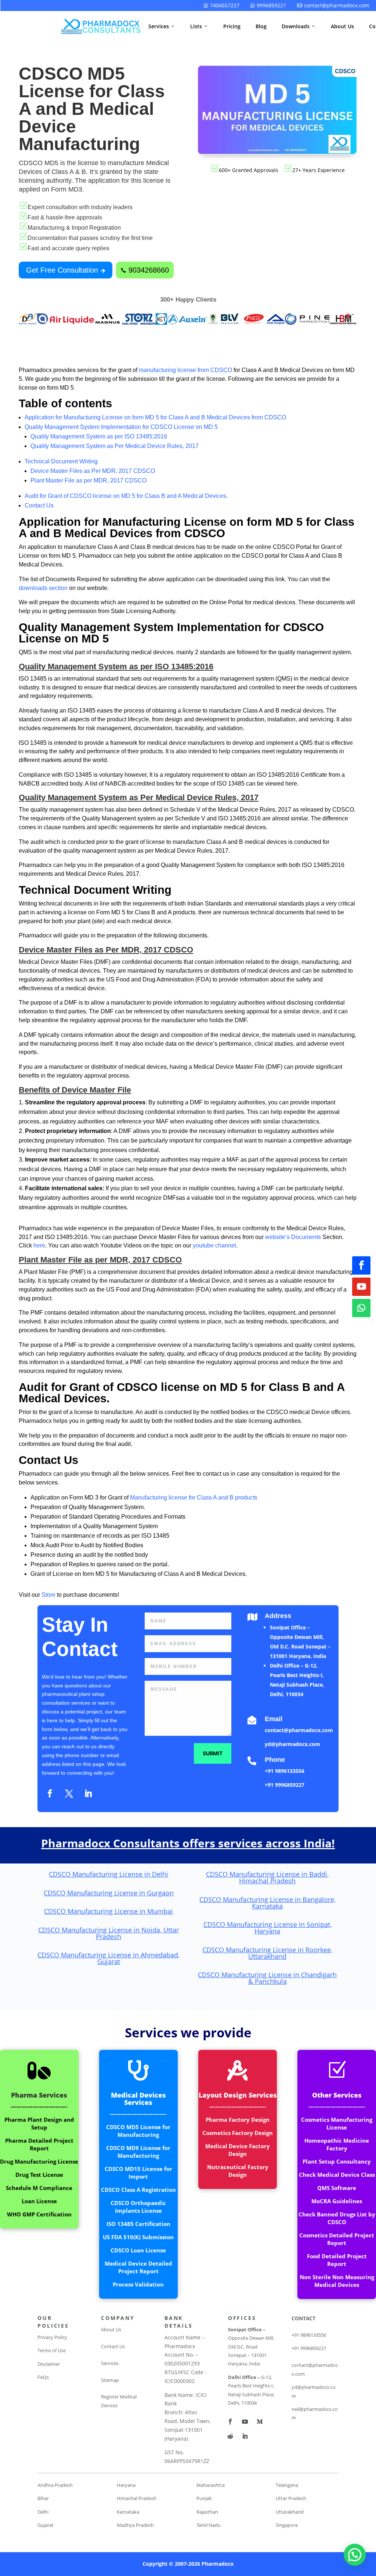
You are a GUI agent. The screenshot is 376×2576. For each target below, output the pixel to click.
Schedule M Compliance (39, 2188)
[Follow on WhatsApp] (361, 1308)
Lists (199, 26)
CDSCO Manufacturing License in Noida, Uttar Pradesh (109, 1933)
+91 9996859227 (285, 1785)
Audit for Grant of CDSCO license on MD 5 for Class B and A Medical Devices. (126, 496)
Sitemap (110, 2380)
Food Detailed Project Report (337, 2260)
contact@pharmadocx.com (333, 5)
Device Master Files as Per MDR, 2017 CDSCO (93, 471)
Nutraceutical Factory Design (238, 2171)
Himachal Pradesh (137, 2498)
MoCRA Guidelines (337, 2201)
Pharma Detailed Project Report (39, 2144)
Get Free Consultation (66, 270)
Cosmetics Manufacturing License (337, 2123)
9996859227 (268, 5)
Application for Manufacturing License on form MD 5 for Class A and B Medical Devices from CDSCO (155, 417)
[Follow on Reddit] (230, 2436)
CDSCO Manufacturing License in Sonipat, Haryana (267, 1928)
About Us (342, 26)
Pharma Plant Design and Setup (39, 2123)
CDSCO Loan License (138, 2250)
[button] (355, 2555)
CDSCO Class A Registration (138, 2190)
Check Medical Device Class (337, 2175)
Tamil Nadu (209, 2525)
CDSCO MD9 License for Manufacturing (138, 2152)
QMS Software (337, 2188)
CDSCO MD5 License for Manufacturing (138, 2131)
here (39, 1245)
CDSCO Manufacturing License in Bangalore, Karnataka (267, 1903)
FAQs (43, 2377)
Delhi (43, 2512)
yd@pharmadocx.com (292, 1744)
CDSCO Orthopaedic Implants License (138, 2207)
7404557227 (222, 5)
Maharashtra (211, 2485)
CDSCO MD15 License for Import (138, 2173)
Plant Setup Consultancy (337, 2161)
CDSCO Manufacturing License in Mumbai (109, 1911)
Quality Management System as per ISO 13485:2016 (99, 436)
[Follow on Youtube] (361, 1287)
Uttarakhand (290, 2512)
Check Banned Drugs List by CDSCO (337, 2218)
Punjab (204, 2498)
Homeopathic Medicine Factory (337, 2144)
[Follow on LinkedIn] (88, 1793)
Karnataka (128, 2512)
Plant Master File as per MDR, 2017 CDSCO (88, 480)
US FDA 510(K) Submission (138, 2237)
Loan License (39, 2201)
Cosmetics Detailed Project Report (337, 2239)
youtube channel (214, 1245)
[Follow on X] (69, 1793)
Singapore (287, 2525)
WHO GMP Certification (39, 2214)
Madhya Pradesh (135, 2525)
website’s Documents (293, 1237)
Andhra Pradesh (55, 2485)
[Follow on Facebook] (361, 1265)
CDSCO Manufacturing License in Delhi (109, 1874)
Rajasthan (207, 2512)
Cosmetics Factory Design (238, 2133)
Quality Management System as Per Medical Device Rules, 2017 (115, 446)
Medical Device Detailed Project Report (138, 2267)
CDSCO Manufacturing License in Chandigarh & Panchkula (267, 1978)
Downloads (299, 26)
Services (162, 26)
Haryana (126, 2485)
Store (49, 1595)
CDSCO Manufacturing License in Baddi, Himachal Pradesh (267, 1877)
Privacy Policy (52, 2337)
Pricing (232, 26)
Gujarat (46, 2525)
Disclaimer (49, 2364)
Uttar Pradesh (291, 2498)
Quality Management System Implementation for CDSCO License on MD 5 (121, 427)
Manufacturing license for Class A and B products (194, 1497)
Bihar (43, 2498)
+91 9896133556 (285, 1771)
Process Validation (138, 2284)
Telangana (287, 2485)
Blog (261, 26)
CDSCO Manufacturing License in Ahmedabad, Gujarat (109, 1958)
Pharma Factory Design (238, 2120)
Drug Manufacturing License (39, 2161)
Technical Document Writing (61, 461)
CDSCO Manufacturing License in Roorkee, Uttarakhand (267, 1953)
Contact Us (39, 505)
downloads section (43, 588)
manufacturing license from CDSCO (185, 370)
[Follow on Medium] (260, 2422)
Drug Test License (39, 2175)
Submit (213, 1753)
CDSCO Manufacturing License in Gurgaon (109, 1893)
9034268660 (145, 270)
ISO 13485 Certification (138, 2224)
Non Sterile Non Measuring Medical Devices (337, 2281)
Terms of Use (52, 2350)
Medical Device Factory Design (238, 2150)
